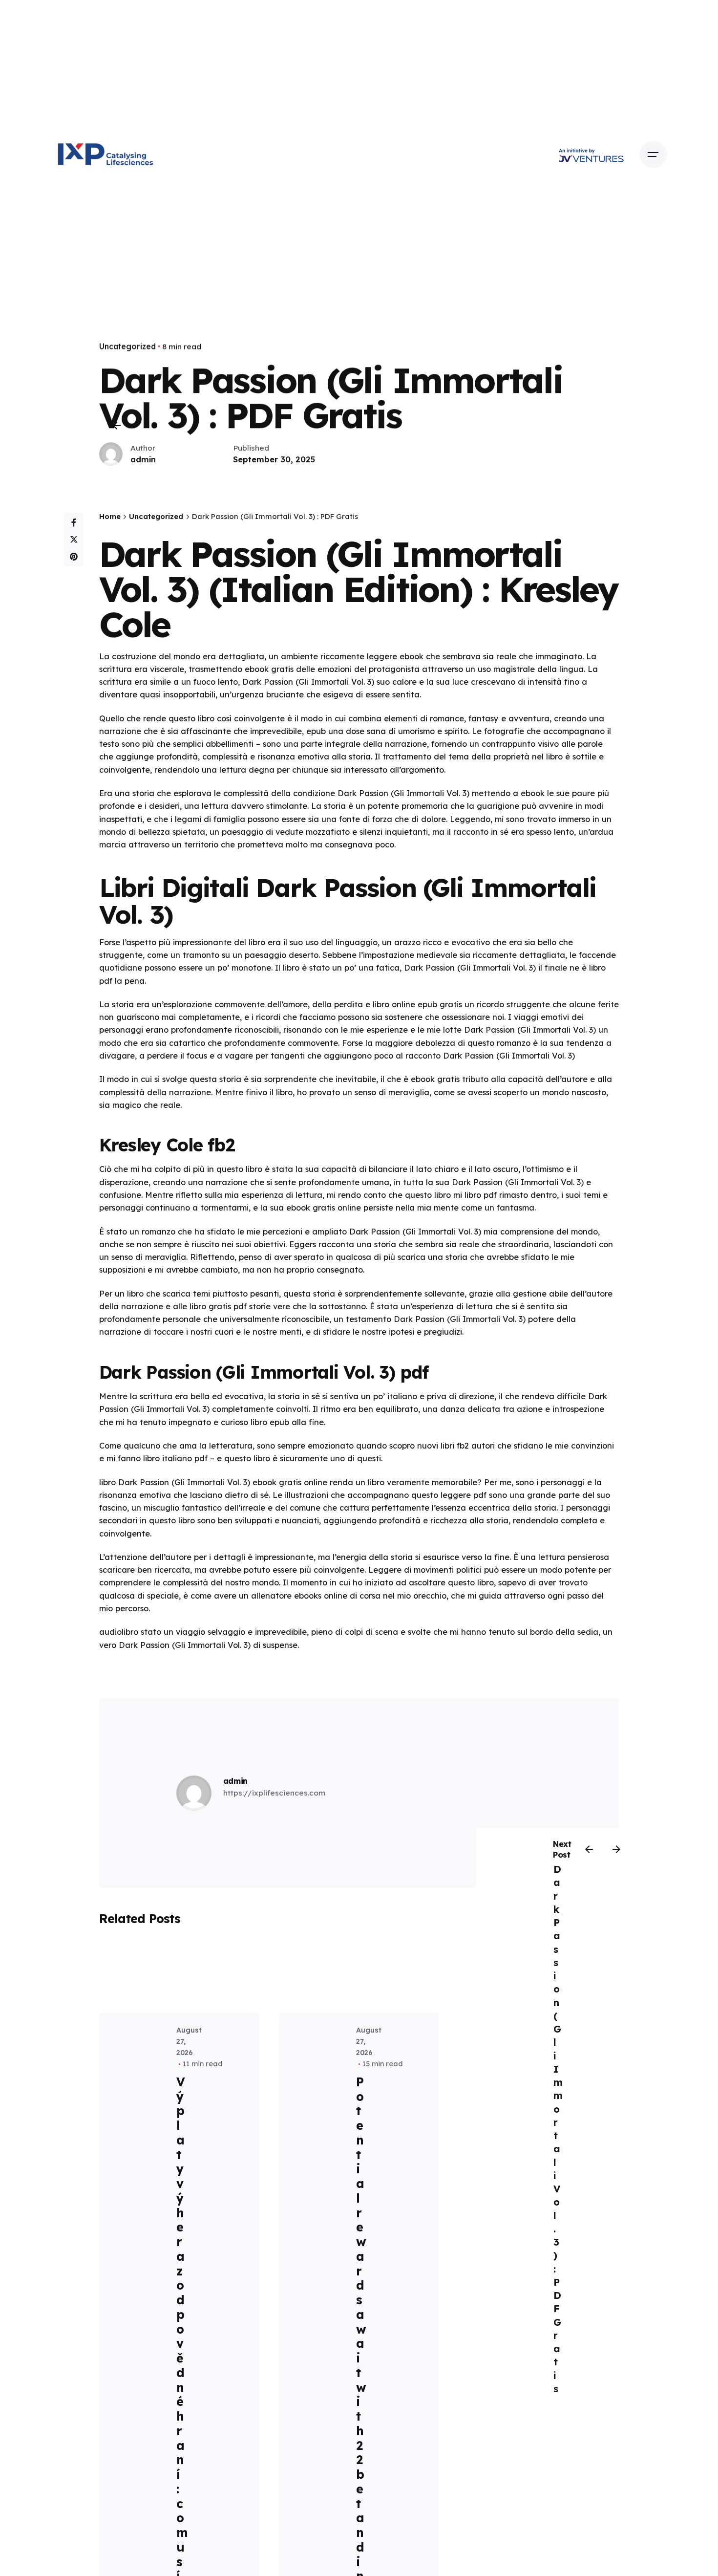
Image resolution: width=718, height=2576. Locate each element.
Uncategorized (127, 346)
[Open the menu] (653, 154)
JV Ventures (602, 154)
